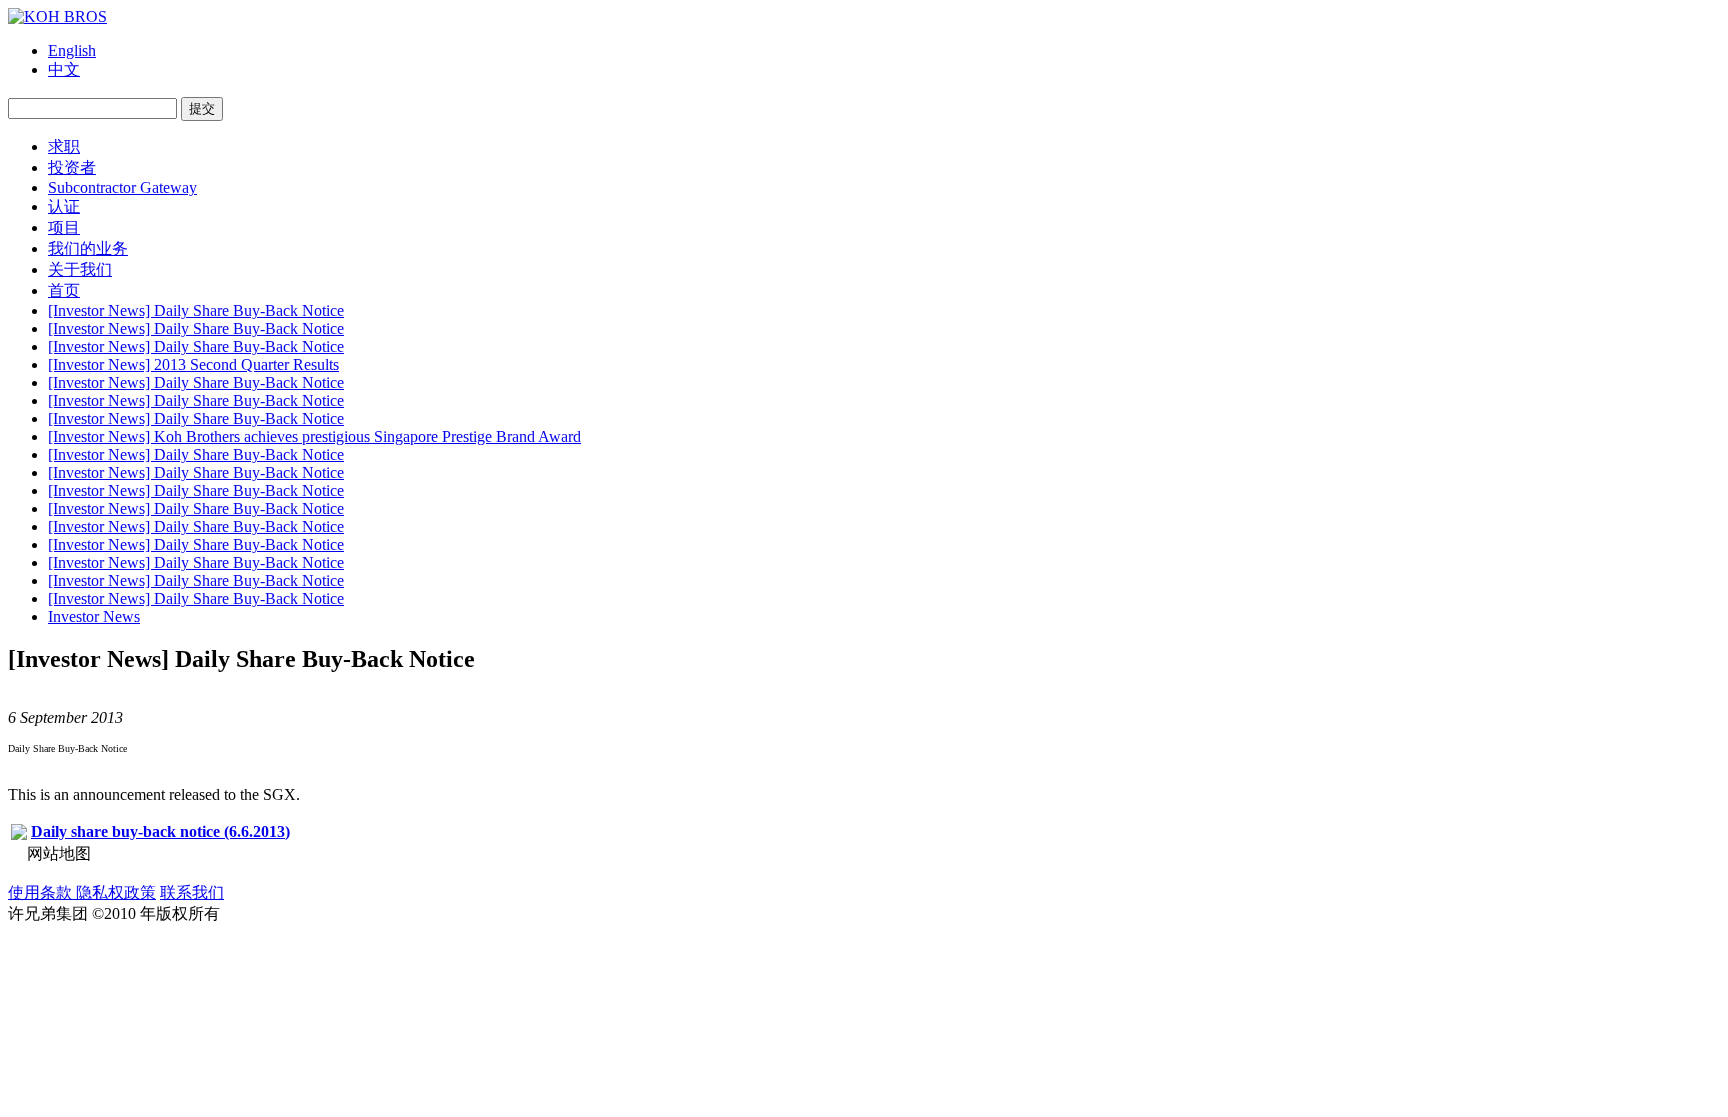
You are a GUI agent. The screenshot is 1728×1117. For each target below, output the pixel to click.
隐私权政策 (116, 892)
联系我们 (192, 892)
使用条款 (42, 892)
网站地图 (59, 853)
